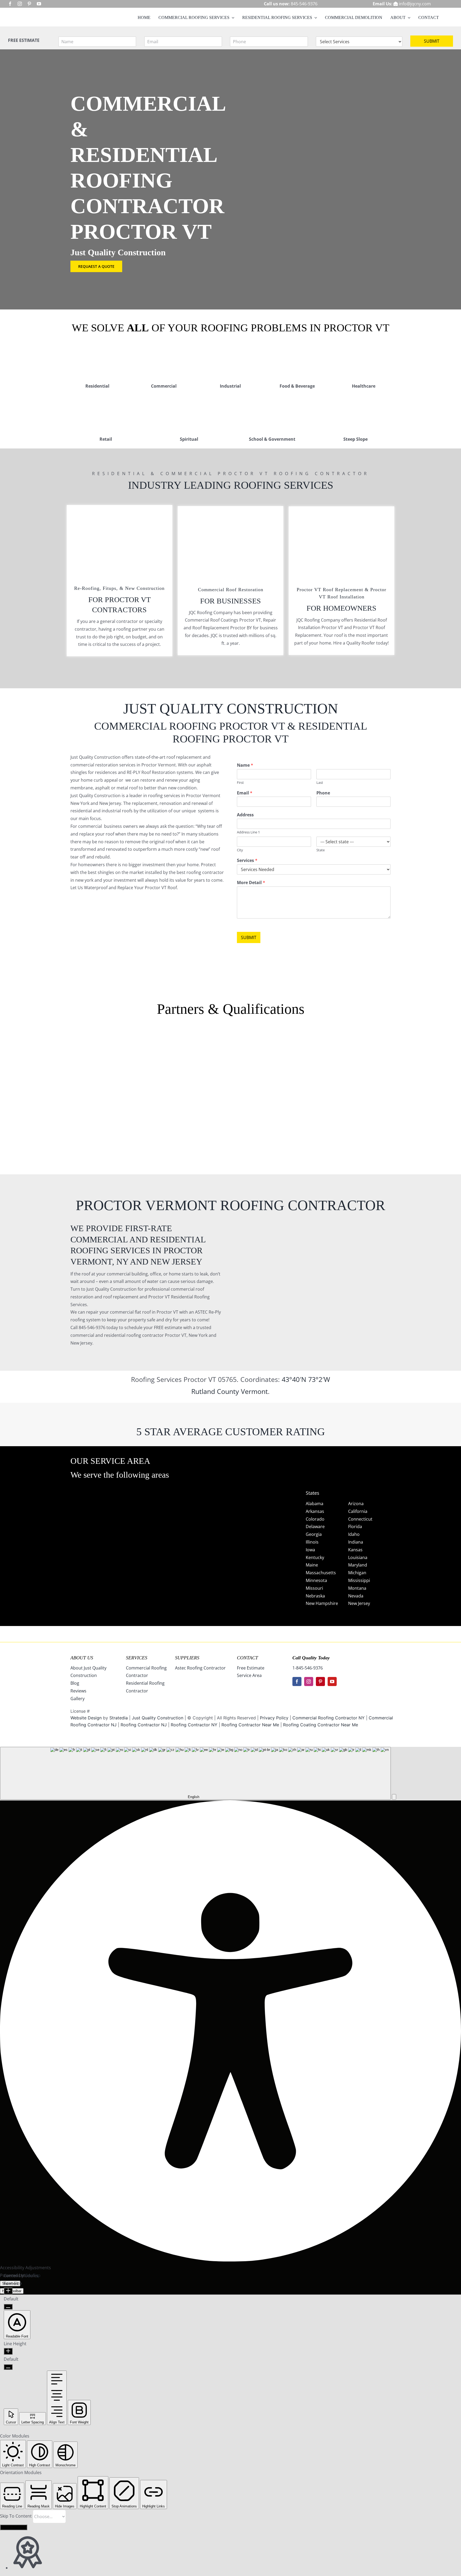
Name (245, 765)
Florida (355, 1526)
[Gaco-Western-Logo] (138, 1097)
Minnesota (316, 1580)
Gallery (78, 1699)
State (321, 850)
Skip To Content (16, 2516)
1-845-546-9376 (308, 1668)
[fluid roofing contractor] (416, 1041)
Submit (432, 41)
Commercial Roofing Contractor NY (329, 1718)
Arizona (356, 1504)
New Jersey (359, 1603)
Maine (312, 1565)
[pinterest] (29, 4)
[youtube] (39, 4)
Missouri (314, 1588)
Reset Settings (14, 2527)
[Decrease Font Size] (8, 2307)
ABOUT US (82, 1658)
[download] (323, 1041)
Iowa (310, 1550)
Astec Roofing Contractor (200, 1668)
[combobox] (195, 1773)
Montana (357, 1588)
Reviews (78, 1691)
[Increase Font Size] (8, 2291)
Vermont (254, 1391)
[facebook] (10, 4)
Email (245, 793)
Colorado (315, 1519)
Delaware (315, 1526)
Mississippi (359, 1580)
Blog (75, 1683)
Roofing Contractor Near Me (250, 1725)
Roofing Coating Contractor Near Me (321, 1725)
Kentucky (315, 1557)
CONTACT (247, 1658)
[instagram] (20, 4)
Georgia (314, 1534)
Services (247, 860)
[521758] (230, 1054)
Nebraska (315, 1596)
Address (245, 815)
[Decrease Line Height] (8, 2367)
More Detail (251, 883)
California (358, 1511)
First (240, 783)
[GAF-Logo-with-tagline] (45, 1054)
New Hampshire (322, 1603)
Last (320, 783)
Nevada (356, 1596)
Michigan (357, 1573)
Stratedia (119, 1718)
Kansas (355, 1550)
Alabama (315, 1504)
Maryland (358, 1565)
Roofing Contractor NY (194, 1725)
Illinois (312, 1542)
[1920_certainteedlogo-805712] (138, 1054)
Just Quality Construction (158, 1718)
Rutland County (215, 1391)
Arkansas (315, 1511)
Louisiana (358, 1557)
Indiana (356, 1542)
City (240, 850)
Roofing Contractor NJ (144, 1725)
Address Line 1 (248, 832)
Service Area (249, 1675)
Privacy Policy (274, 1718)
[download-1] (323, 1094)
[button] (394, 1797)
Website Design (86, 1718)
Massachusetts (321, 1573)
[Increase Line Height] (8, 2351)
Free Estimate (251, 1668)
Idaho (354, 1534)
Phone (323, 793)
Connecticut (360, 1519)
